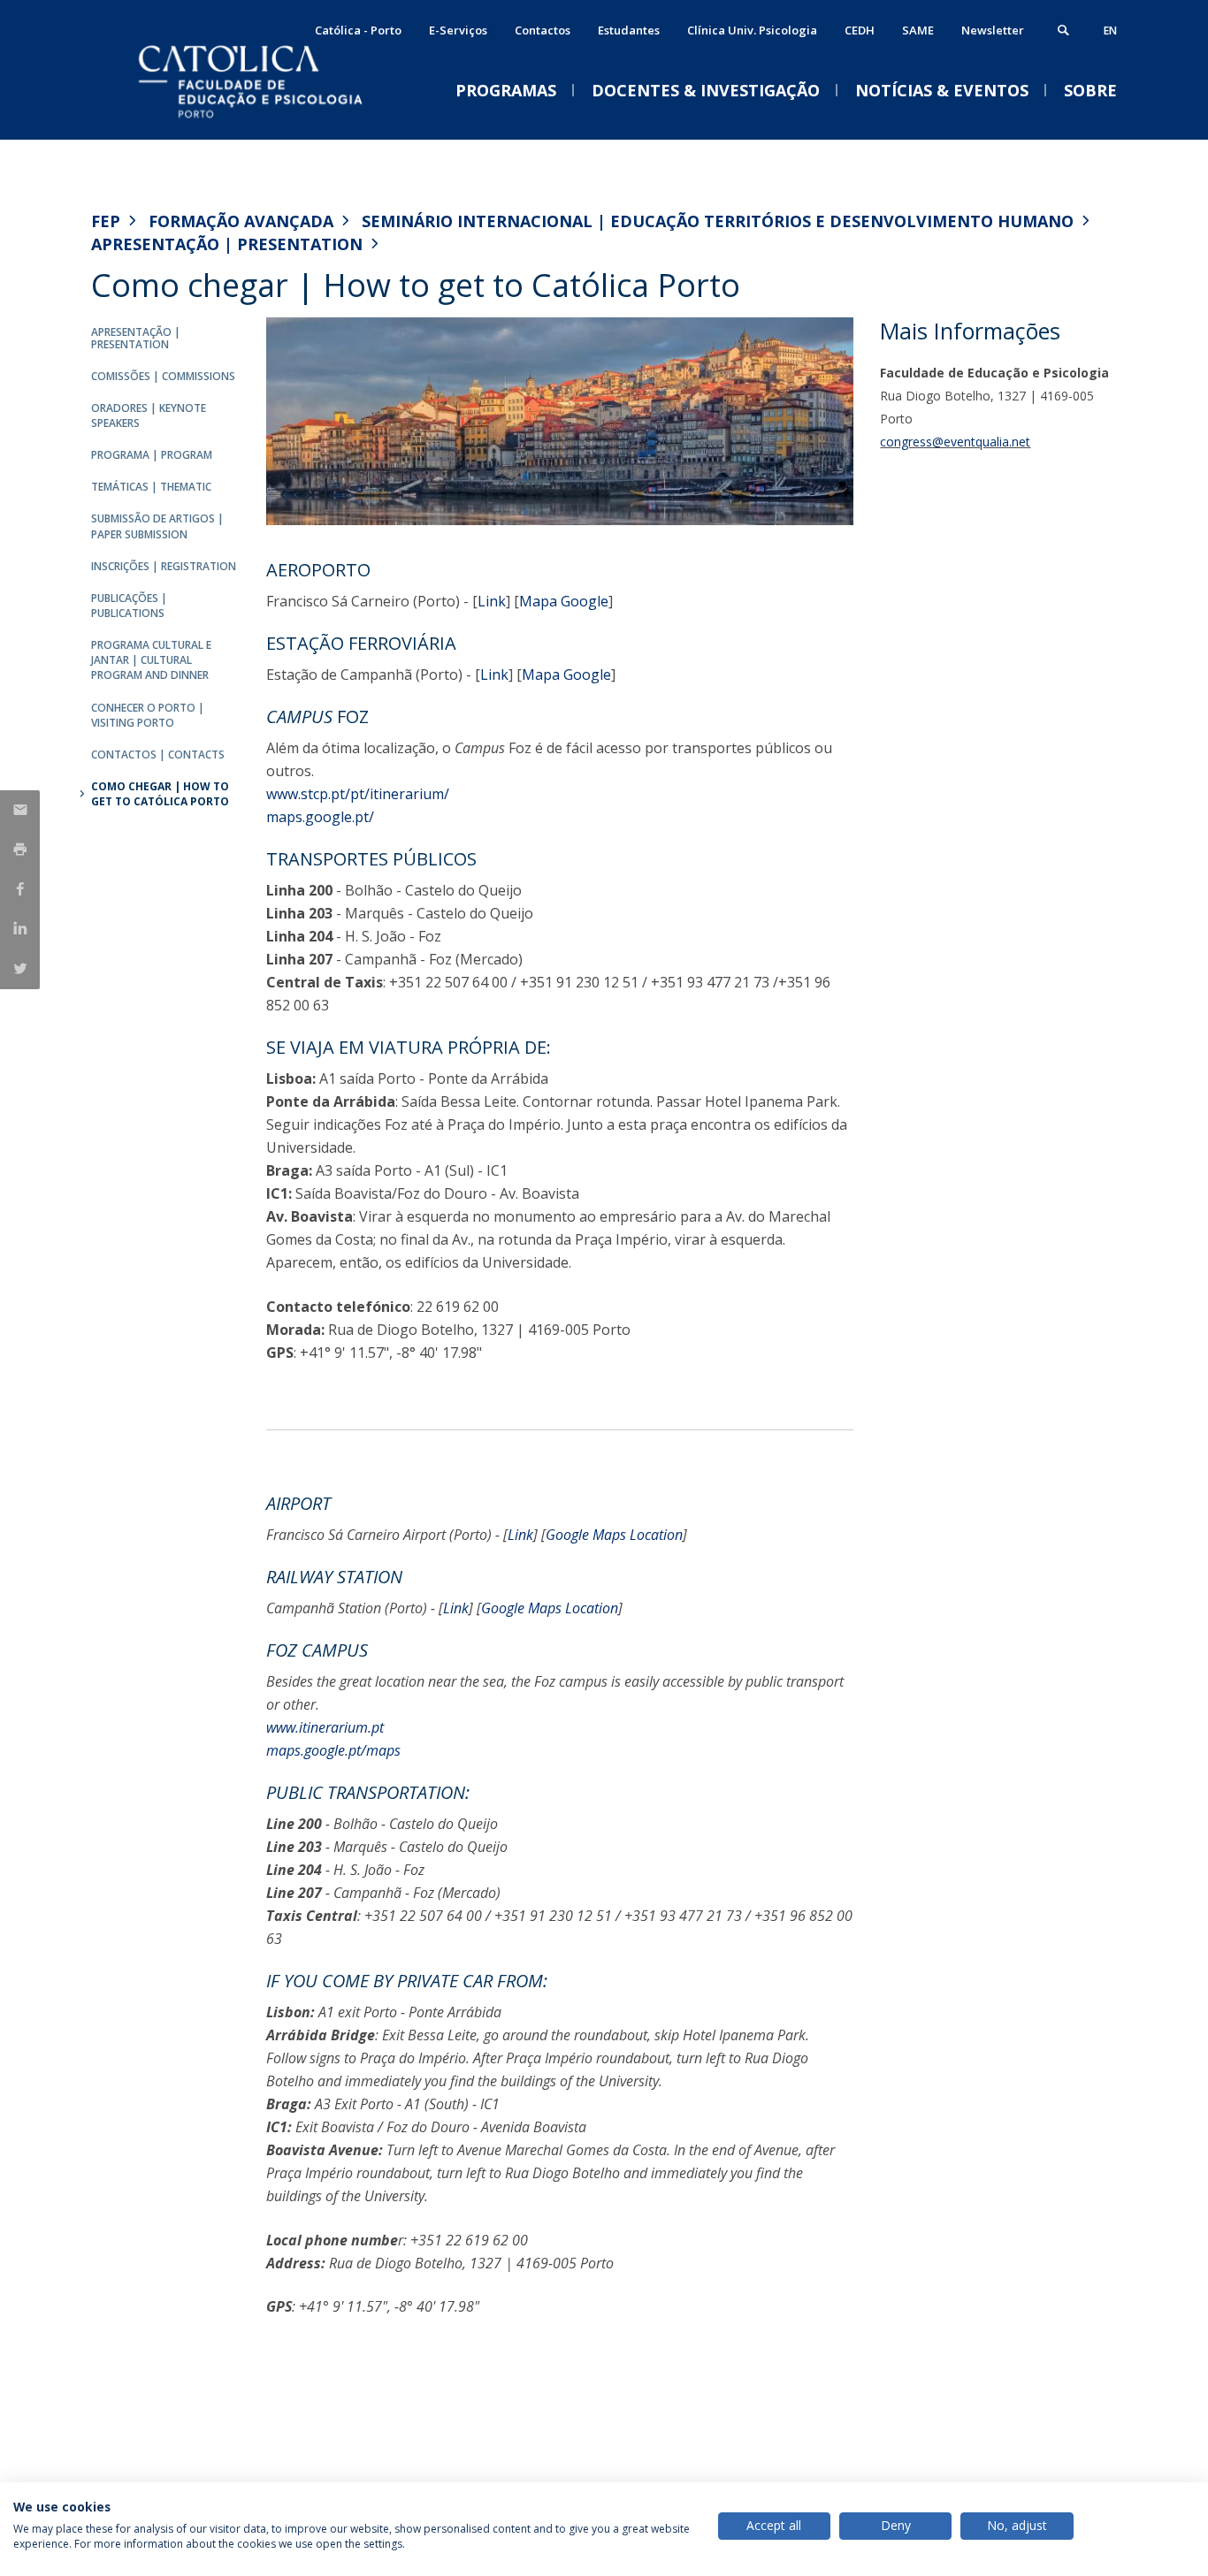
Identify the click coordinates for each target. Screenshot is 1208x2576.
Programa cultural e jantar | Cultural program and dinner (151, 660)
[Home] (268, 122)
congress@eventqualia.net (955, 442)
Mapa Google (564, 601)
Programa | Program (152, 455)
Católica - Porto (358, 30)
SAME (918, 30)
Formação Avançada (241, 221)
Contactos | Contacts (158, 755)
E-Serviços (458, 30)
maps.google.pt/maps (333, 1750)
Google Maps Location (614, 1535)
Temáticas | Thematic (151, 487)
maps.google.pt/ (320, 817)
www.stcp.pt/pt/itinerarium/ (358, 794)
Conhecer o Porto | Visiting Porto (148, 715)
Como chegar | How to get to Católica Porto (160, 794)
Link (492, 601)
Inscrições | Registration (164, 566)
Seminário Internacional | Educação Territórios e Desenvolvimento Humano (718, 221)
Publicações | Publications (129, 606)
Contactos (543, 30)
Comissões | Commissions (163, 376)
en (1110, 30)
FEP (106, 221)
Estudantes (629, 30)
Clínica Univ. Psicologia (752, 30)
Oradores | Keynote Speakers (149, 415)
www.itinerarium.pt (325, 1727)
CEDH (860, 30)
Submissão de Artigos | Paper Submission (157, 526)
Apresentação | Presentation (227, 244)
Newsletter (993, 30)
